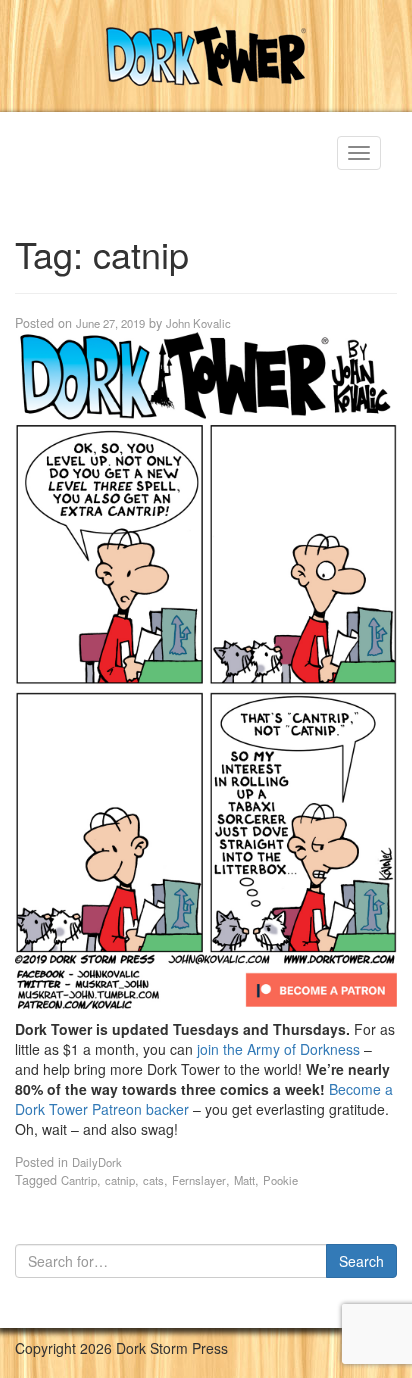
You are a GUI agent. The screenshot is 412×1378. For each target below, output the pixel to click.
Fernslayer (199, 1180)
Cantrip (79, 1180)
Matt (244, 1180)
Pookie (280, 1180)
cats (153, 1180)
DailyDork (97, 1162)
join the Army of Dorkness (278, 1049)
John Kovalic (198, 323)
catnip (120, 1180)
